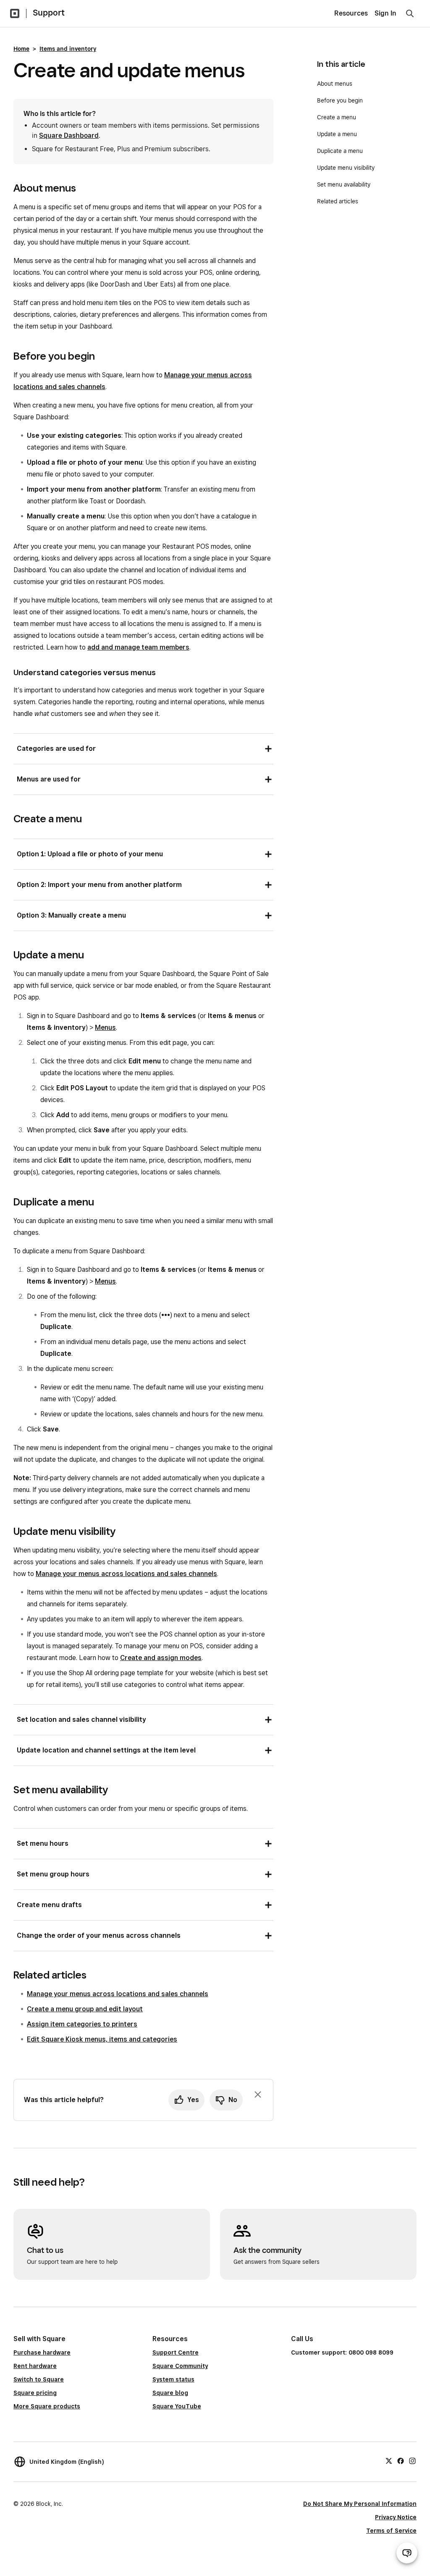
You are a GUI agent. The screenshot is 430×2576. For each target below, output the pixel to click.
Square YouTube (177, 2406)
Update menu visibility (346, 168)
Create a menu (337, 117)
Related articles (338, 201)
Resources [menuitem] (351, 13)
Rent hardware (35, 2366)
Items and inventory (68, 49)
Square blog (170, 2393)
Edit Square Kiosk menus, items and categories (102, 2039)
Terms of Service (391, 2531)
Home (21, 49)
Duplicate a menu (340, 151)
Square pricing (35, 2393)
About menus (335, 84)
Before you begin (340, 100)
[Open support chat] (407, 2553)
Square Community (180, 2366)
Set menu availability (344, 184)
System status (173, 2379)
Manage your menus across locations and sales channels (126, 1574)
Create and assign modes (161, 1658)
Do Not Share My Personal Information (360, 2504)
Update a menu (337, 134)
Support (49, 13)
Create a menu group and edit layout (85, 2009)
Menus (105, 1028)
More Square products (47, 2406)
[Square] (15, 13)
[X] (389, 2460)
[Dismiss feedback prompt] (258, 2094)
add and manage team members (138, 647)
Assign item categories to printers (82, 2024)
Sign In (385, 13)
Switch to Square (39, 2379)
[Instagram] (412, 2460)
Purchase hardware (42, 2352)
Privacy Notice (396, 2517)
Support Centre (176, 2352)
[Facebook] (401, 2460)
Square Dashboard (69, 136)
